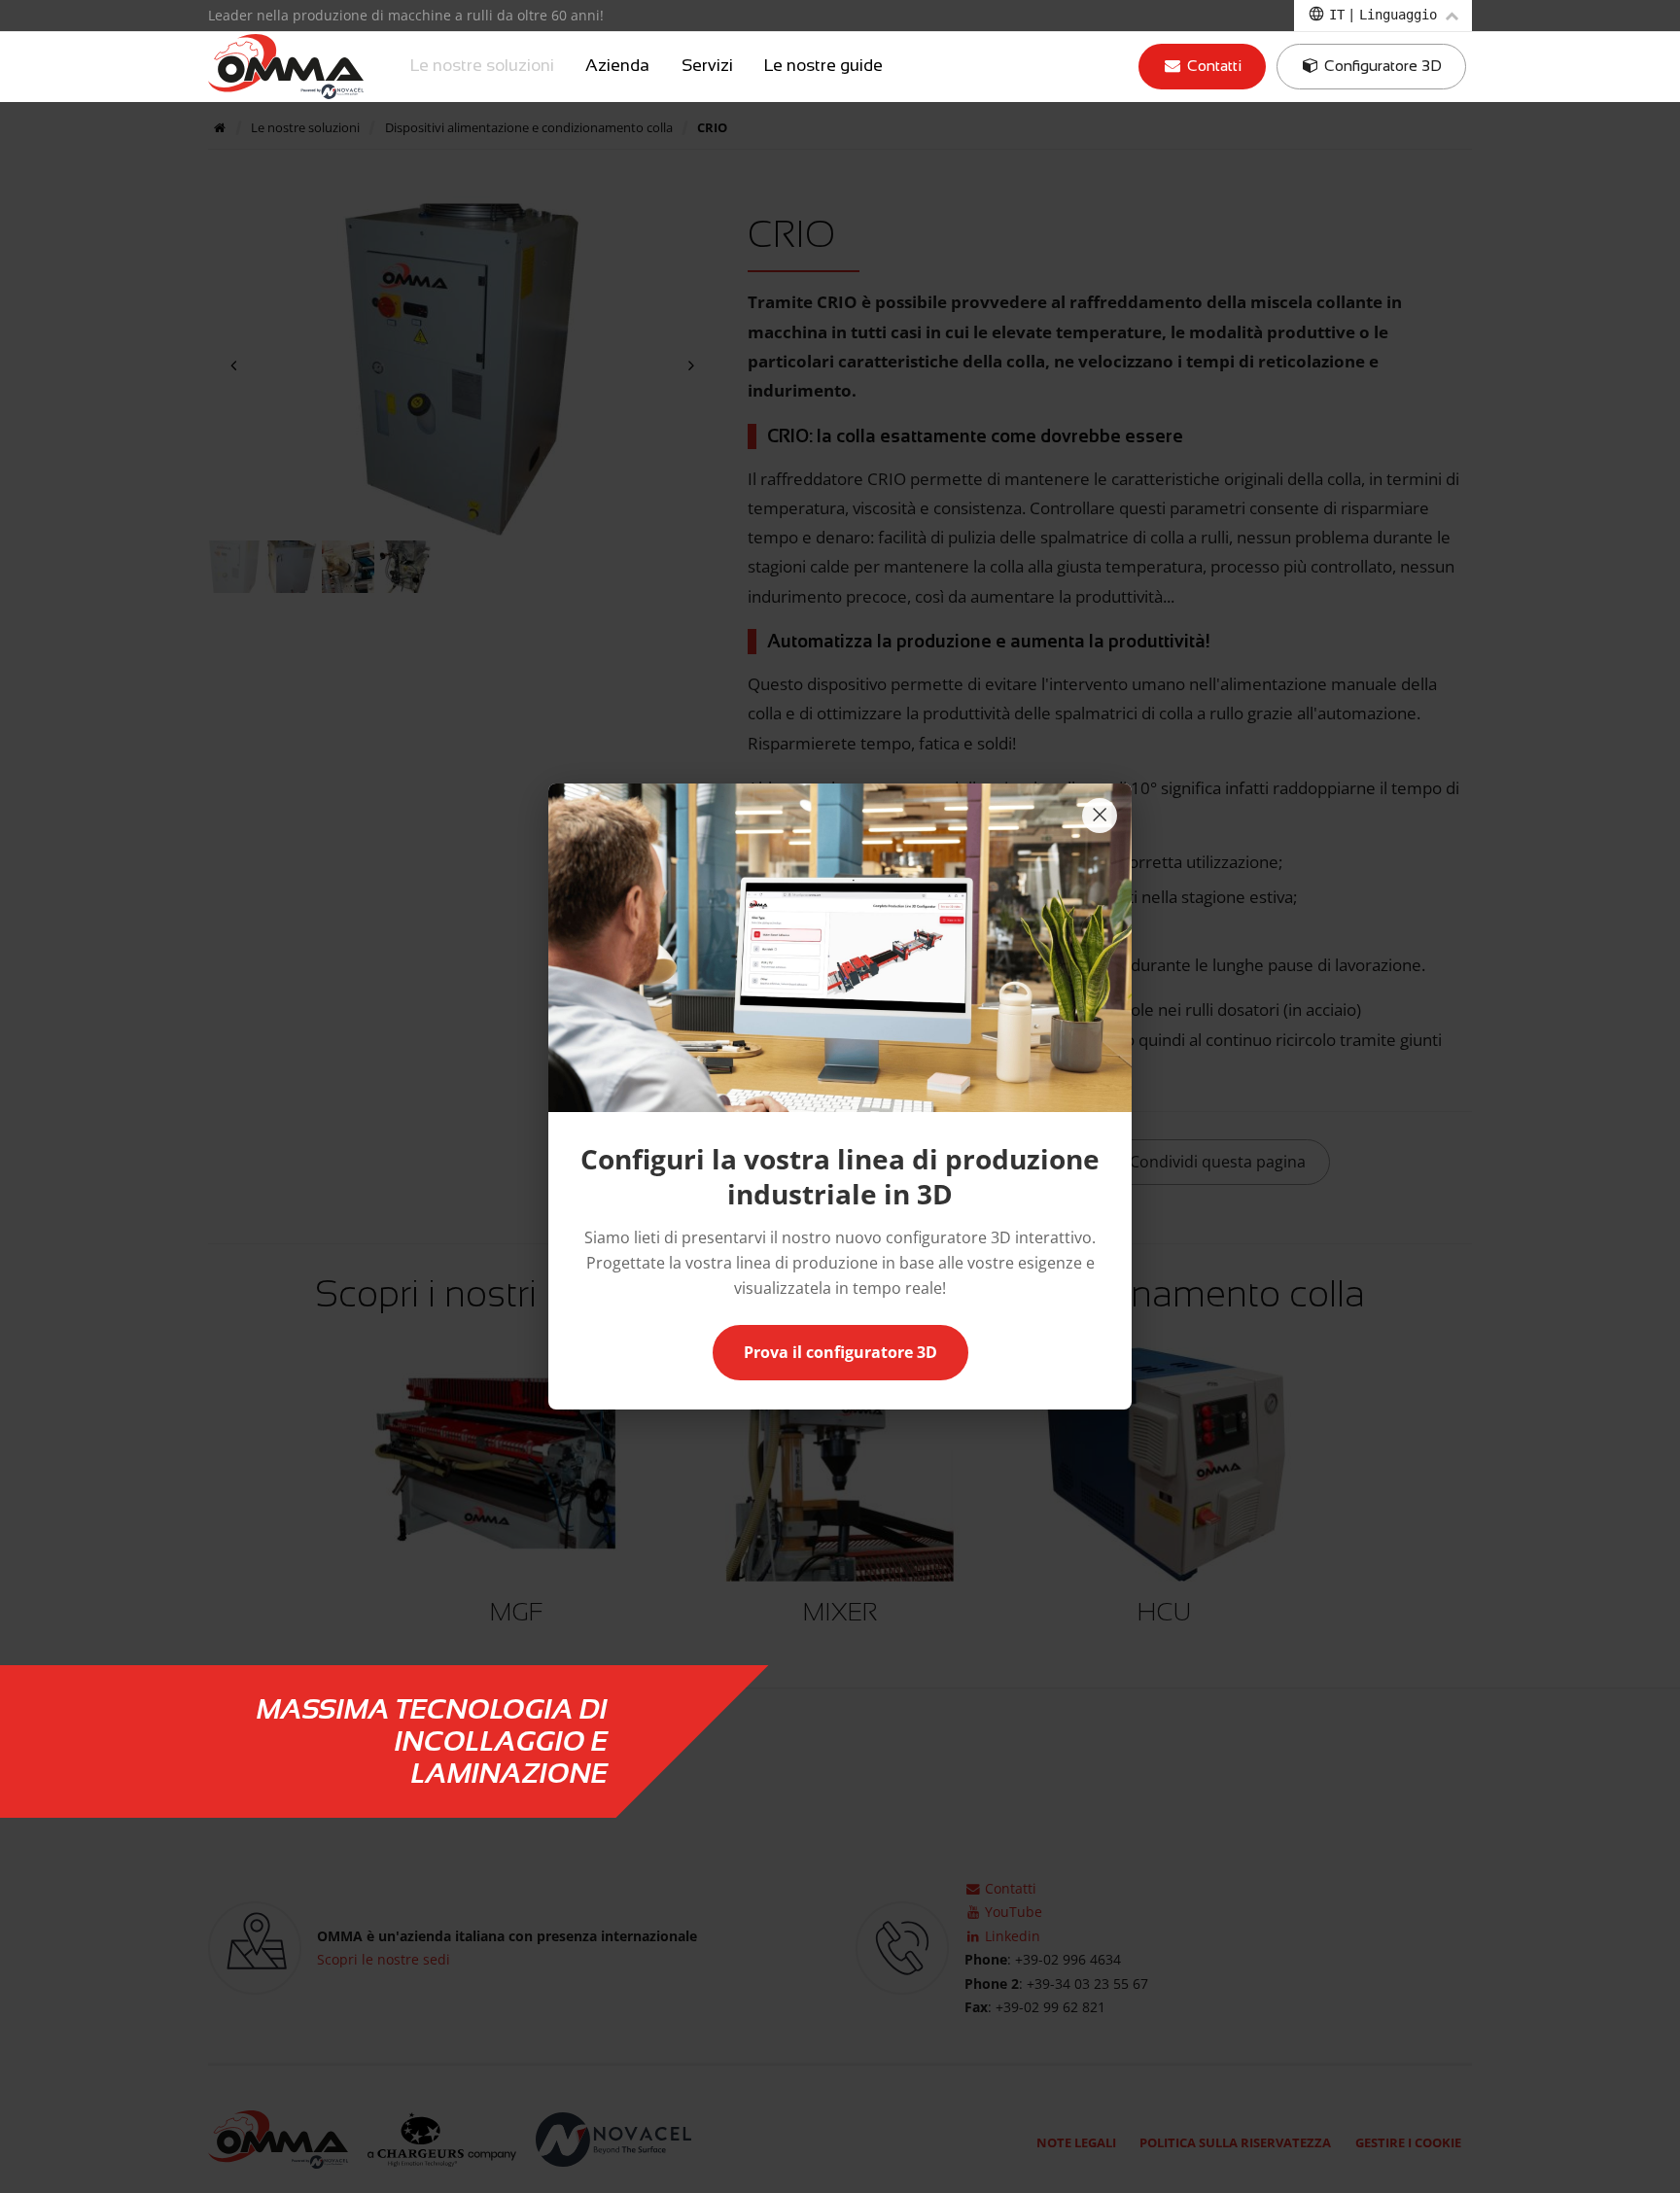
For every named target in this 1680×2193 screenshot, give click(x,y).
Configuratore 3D (1381, 66)
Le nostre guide (823, 66)
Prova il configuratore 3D (840, 1352)
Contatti (1212, 66)
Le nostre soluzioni (482, 66)
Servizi (707, 66)
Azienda (617, 66)
